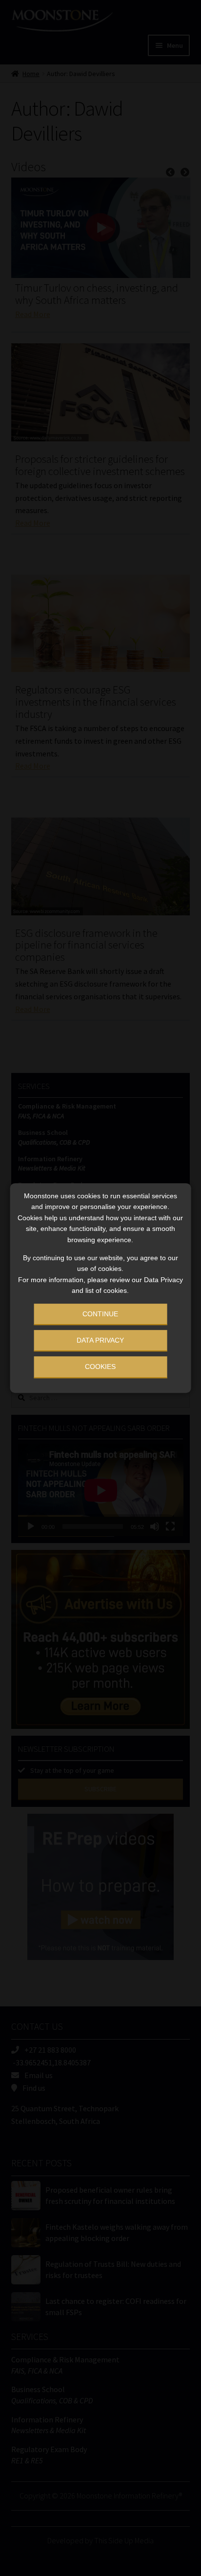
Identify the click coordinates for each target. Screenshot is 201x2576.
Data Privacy (100, 1340)
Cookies (100, 1367)
